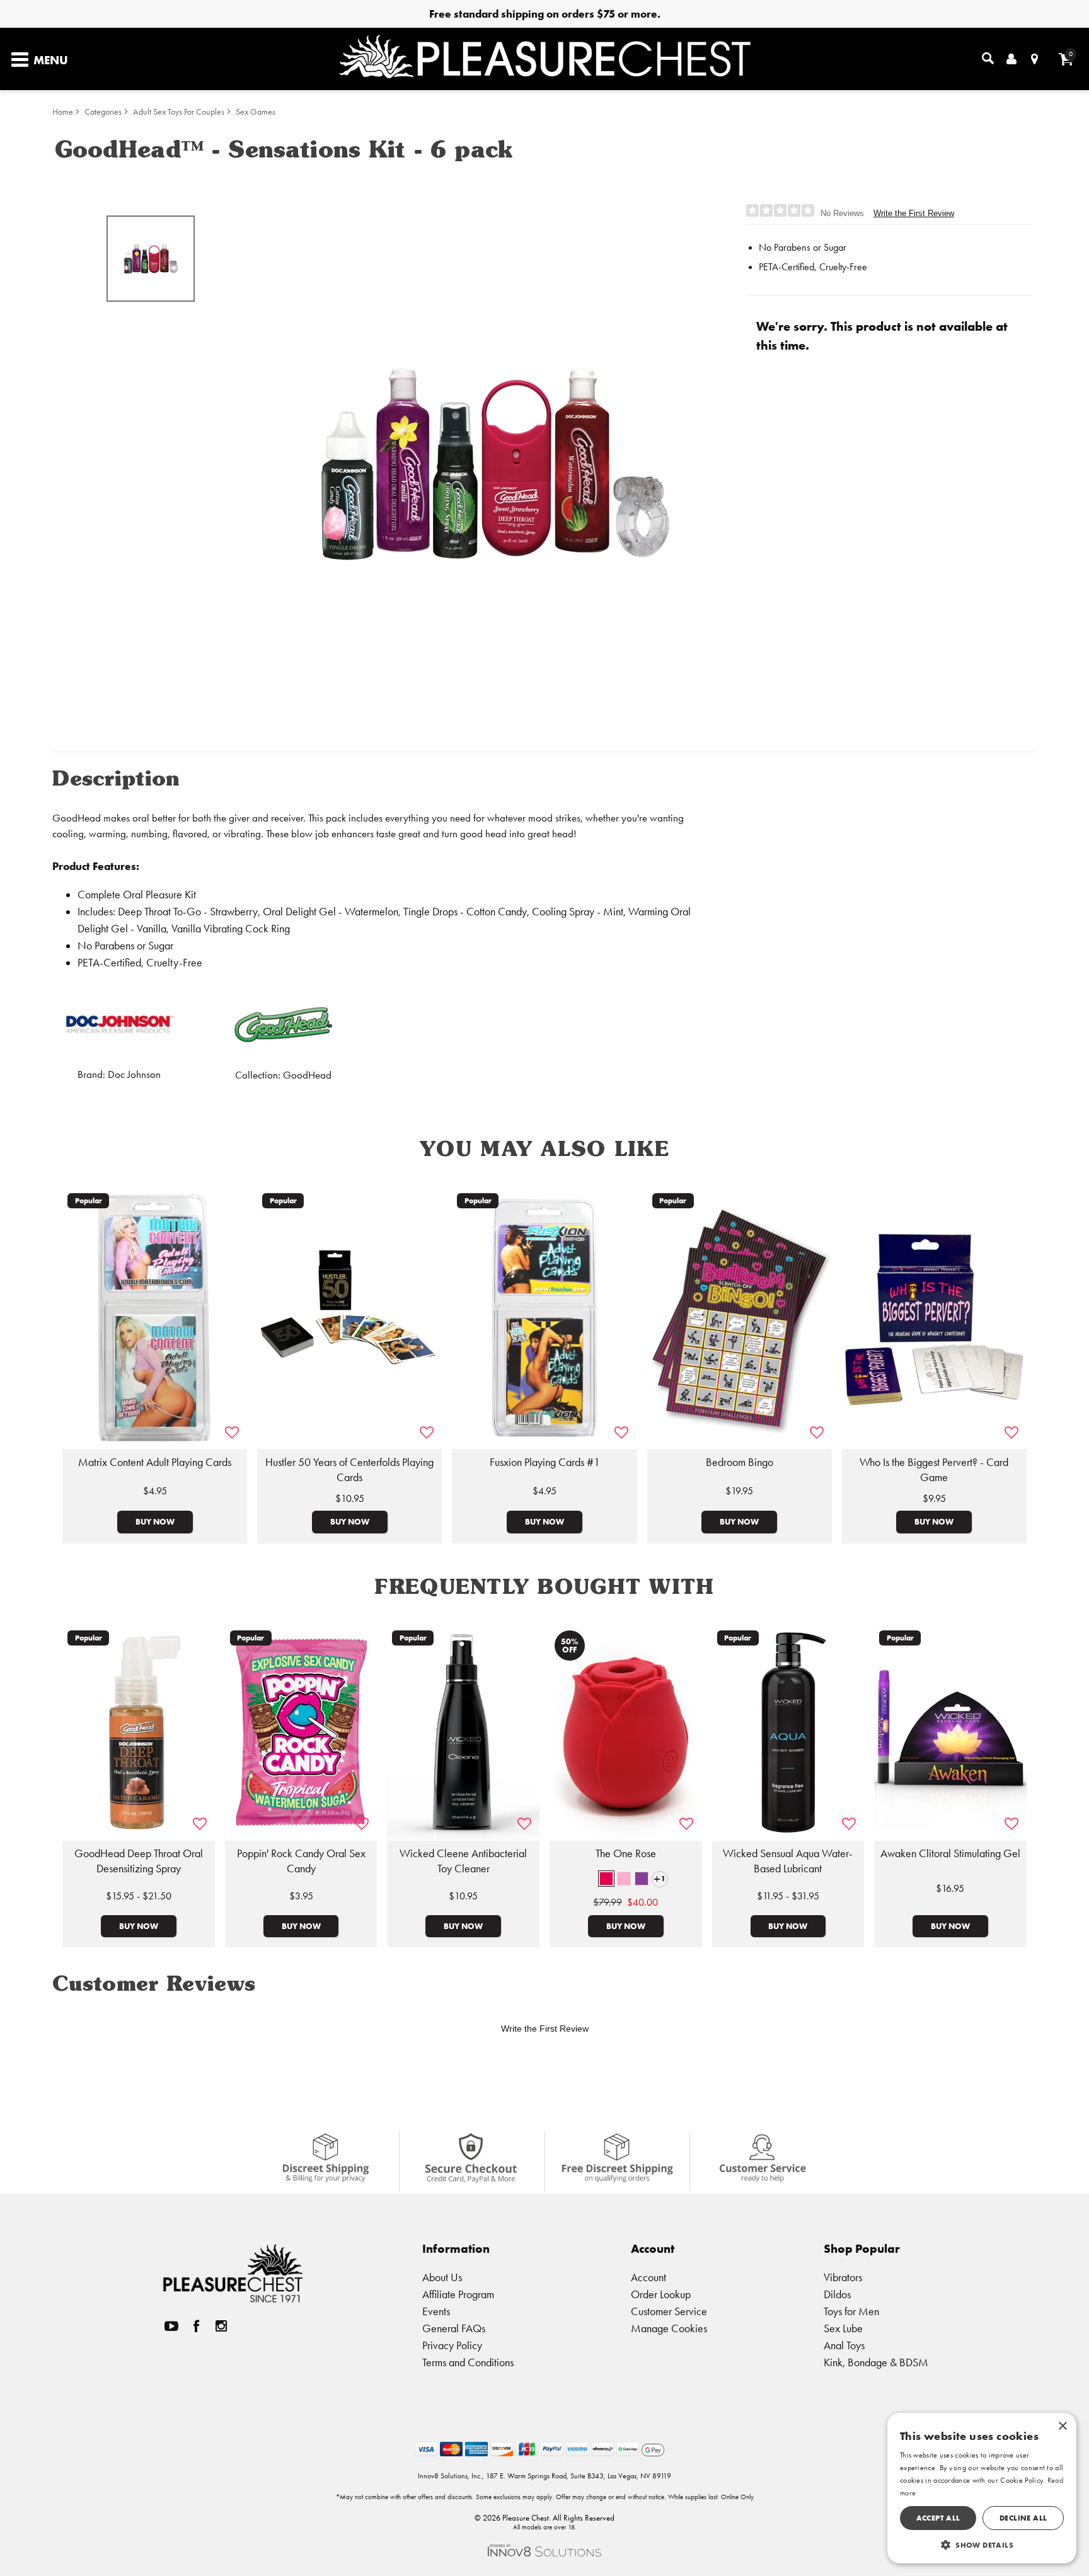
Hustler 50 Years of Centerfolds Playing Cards (349, 1470)
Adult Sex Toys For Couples (179, 112)
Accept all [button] (938, 2518)
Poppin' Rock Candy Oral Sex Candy (301, 1861)
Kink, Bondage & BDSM (876, 2362)
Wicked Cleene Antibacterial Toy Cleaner (463, 1861)
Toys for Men (851, 2311)
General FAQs (454, 2328)
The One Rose (626, 1853)
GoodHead (307, 1075)
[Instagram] (221, 2326)
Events (436, 2311)
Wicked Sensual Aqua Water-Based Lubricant (788, 1861)
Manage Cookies (669, 2328)
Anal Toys (844, 2345)
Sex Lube (843, 2328)
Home (63, 112)
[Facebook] (197, 2326)
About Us (442, 2277)
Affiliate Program (458, 2294)
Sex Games (256, 112)
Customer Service (669, 2311)
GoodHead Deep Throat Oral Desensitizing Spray (139, 1861)
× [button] (1062, 2426)
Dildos (837, 2294)
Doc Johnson (134, 1074)
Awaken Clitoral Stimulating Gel (950, 1853)
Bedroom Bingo (740, 1462)
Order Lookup (661, 2294)
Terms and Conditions (468, 2362)
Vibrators (843, 2277)
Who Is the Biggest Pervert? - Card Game (934, 1470)
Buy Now (155, 1521)
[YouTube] (171, 2326)
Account (648, 2277)
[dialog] (982, 2488)
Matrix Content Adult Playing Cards (155, 1462)
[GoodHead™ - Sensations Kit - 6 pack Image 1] (495, 464)
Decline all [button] (1023, 2518)
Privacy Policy (452, 2345)
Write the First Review (914, 213)
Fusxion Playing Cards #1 (545, 1462)
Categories (103, 112)
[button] (606, 1879)
